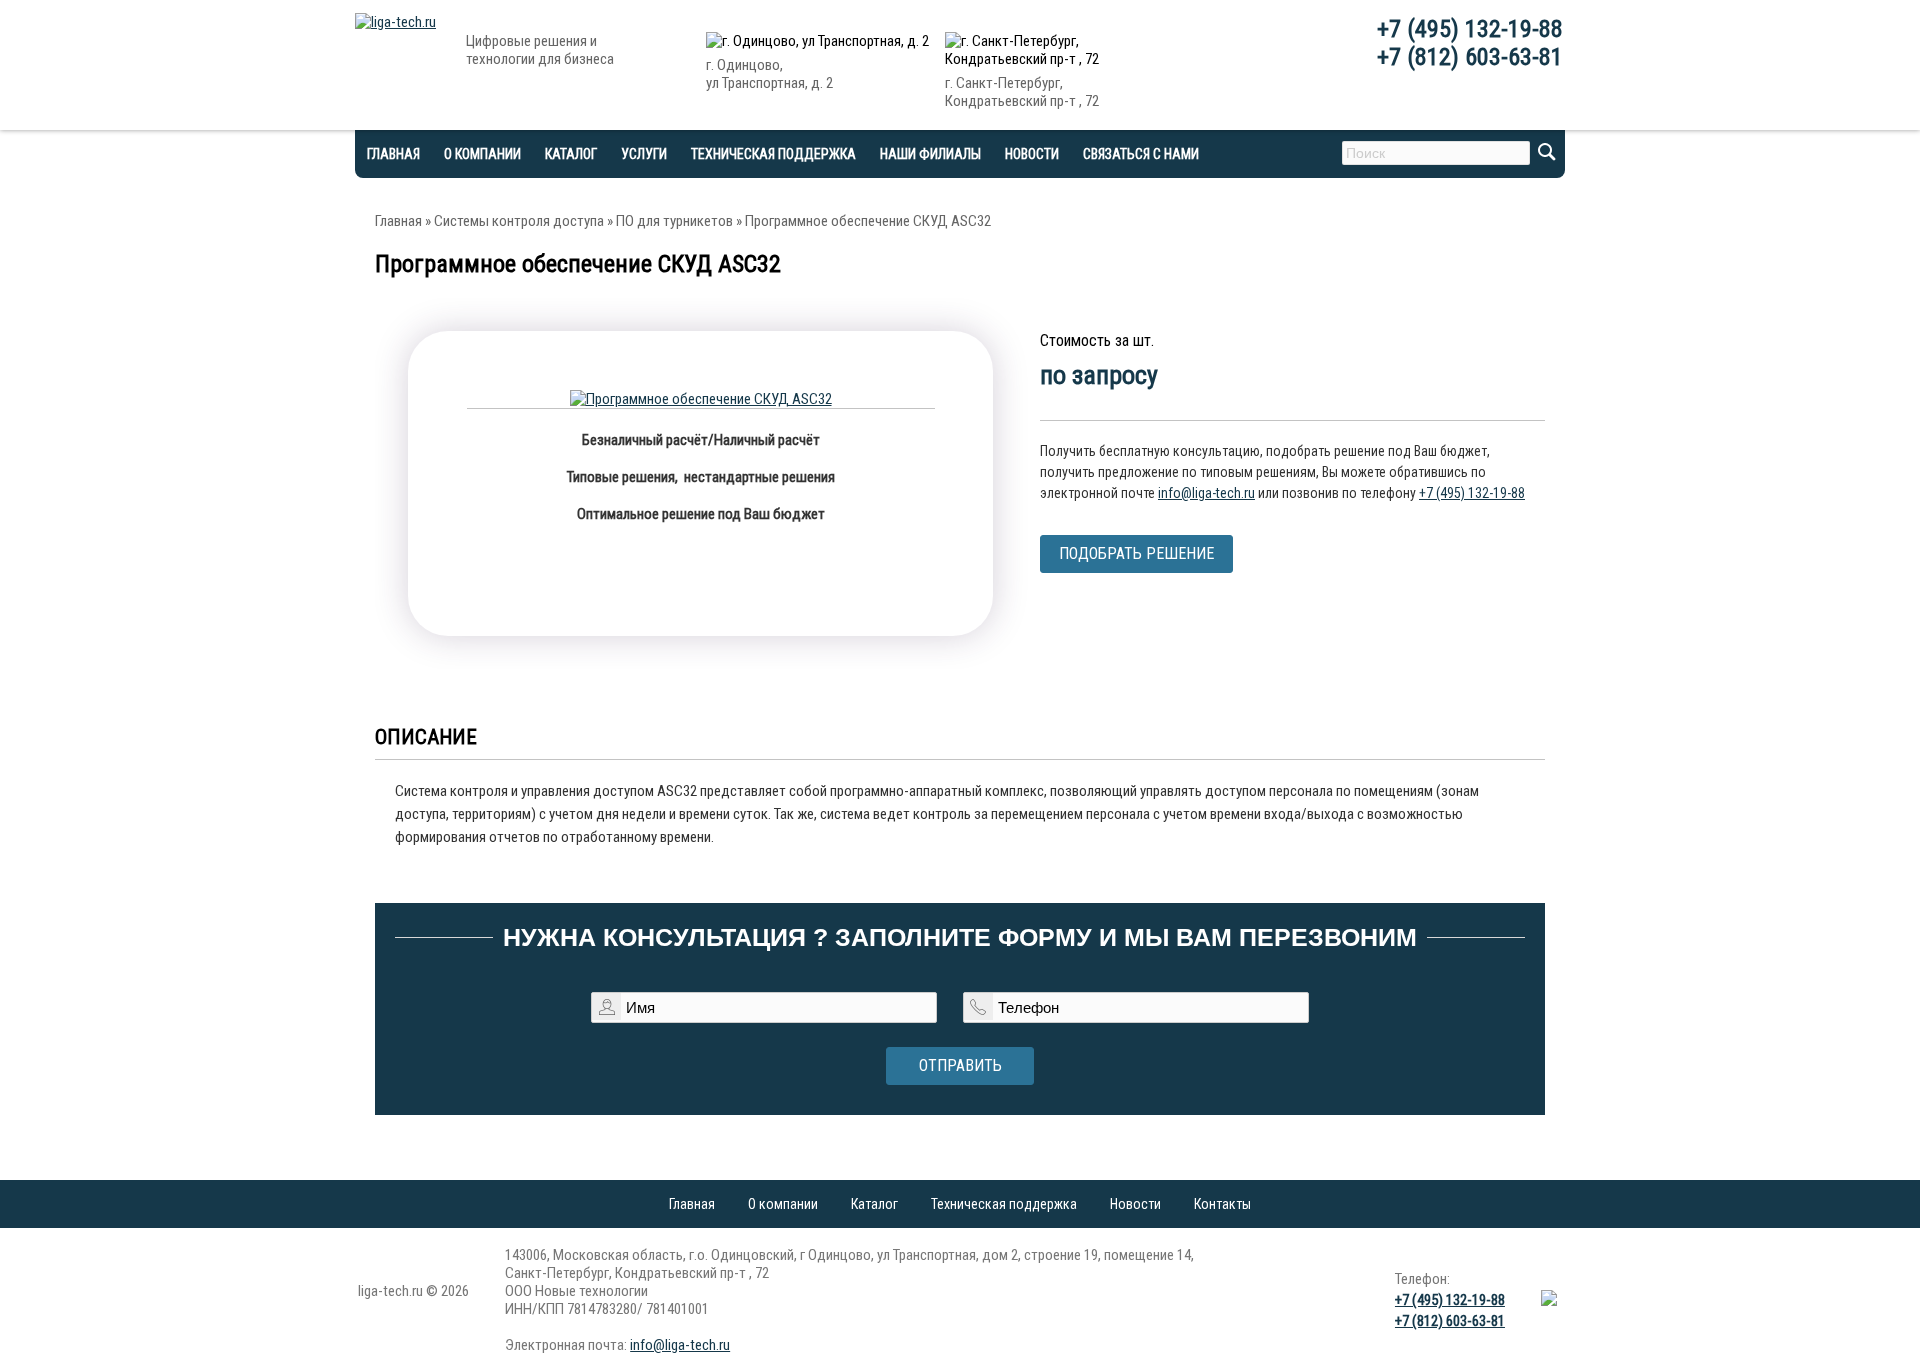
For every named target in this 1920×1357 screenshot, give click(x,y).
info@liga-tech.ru (1206, 493)
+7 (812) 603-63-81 (1470, 57)
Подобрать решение (1136, 553)
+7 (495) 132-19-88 (1470, 29)
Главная (398, 221)
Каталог (874, 1204)
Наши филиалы (930, 154)
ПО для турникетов (674, 221)
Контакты (1222, 1204)
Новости (1032, 154)
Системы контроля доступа (519, 221)
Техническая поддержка (773, 154)
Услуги (644, 154)
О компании (482, 154)
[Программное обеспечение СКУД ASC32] (701, 399)
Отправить (960, 1065)
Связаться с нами (1141, 154)
